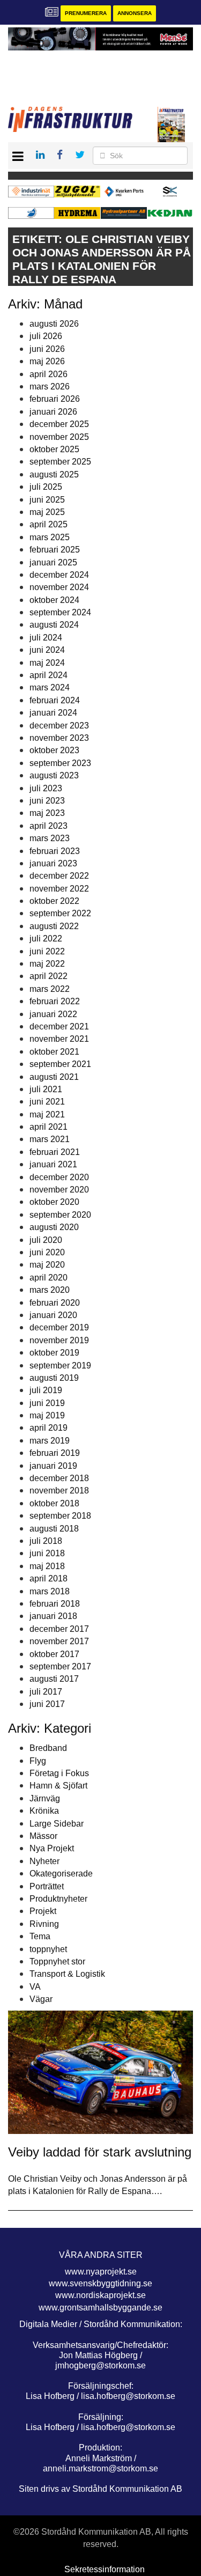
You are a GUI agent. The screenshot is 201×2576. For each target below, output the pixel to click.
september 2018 (60, 1516)
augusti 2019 (54, 1378)
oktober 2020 (54, 1202)
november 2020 (59, 1190)
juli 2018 (46, 1541)
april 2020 (49, 1278)
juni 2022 (47, 951)
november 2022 (59, 889)
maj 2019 (47, 1415)
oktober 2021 (54, 1052)
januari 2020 (53, 1315)
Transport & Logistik (67, 1974)
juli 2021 (46, 1089)
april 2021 (49, 1127)
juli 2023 (46, 788)
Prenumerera (86, 13)
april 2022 (49, 976)
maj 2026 (47, 361)
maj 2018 (47, 1566)
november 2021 (59, 1039)
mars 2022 (50, 989)
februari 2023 (55, 851)
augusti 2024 (54, 625)
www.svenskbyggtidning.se (100, 2283)
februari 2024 (55, 700)
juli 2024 (46, 638)
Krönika (44, 1811)
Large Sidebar (57, 1824)
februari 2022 (55, 1001)
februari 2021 (55, 1152)
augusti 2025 (54, 474)
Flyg (38, 1761)
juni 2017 (47, 1704)
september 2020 (60, 1215)
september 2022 (60, 913)
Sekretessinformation (105, 2569)
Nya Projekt (52, 1848)
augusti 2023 (54, 775)
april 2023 (49, 826)
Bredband (48, 1748)
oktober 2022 (54, 901)
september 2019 (60, 1366)
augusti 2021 (54, 1077)
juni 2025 (47, 500)
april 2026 (49, 374)
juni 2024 (47, 650)
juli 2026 (46, 336)
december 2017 (59, 1629)
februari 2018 (55, 1604)
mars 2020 (50, 1290)
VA (35, 1987)
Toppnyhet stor (57, 1962)
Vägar (41, 1999)
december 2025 (59, 424)
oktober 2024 (54, 600)
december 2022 (59, 876)
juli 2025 (46, 487)
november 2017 (59, 1641)
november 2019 (59, 1340)
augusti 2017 (54, 1679)
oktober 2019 (54, 1353)
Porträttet (47, 1886)
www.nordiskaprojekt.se (100, 2295)
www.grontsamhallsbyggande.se (100, 2308)
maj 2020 (47, 1265)
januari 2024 (53, 713)
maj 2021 (47, 1114)
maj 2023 (47, 813)
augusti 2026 (54, 324)
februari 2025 (55, 550)
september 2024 (60, 612)
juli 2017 (46, 1692)
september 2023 (60, 763)
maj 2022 (47, 964)
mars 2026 (50, 387)
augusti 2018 (54, 1529)
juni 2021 (47, 1102)
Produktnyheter (58, 1899)
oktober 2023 (54, 750)
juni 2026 (47, 349)
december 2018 (59, 1478)
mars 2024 (50, 687)
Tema (40, 1936)
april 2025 (49, 524)
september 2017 (60, 1666)
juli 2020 (46, 1240)
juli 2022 (46, 939)
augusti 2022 (54, 926)
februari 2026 (55, 399)
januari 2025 (53, 562)
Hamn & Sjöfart (58, 1786)
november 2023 (59, 738)
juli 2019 (46, 1390)
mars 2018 (50, 1591)
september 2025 (60, 462)
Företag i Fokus (59, 1773)
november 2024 (59, 587)
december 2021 (59, 1026)
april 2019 (49, 1428)
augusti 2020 (54, 1227)
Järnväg (45, 1798)
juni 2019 (47, 1403)
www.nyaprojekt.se (101, 2272)
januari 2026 (53, 412)
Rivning (44, 1924)
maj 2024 (47, 663)
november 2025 (59, 437)
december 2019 (59, 1327)
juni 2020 (47, 1252)
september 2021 (60, 1064)
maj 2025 (47, 512)
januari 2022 (53, 1014)
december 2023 (59, 726)
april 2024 (49, 675)
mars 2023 (50, 838)
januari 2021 (53, 1164)
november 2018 (59, 1491)
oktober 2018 (54, 1503)
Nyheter (44, 1861)
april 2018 (49, 1578)
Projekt (43, 1911)
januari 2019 (53, 1466)
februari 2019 (55, 1453)
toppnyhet (48, 1949)
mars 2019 (50, 1441)
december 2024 (59, 575)
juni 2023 (47, 801)
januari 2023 (53, 863)
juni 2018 (47, 1553)
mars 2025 (50, 537)
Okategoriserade (61, 1874)
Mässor (43, 1836)
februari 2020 (55, 1303)
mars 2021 (50, 1139)
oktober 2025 (54, 449)
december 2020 (59, 1177)
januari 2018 (53, 1616)
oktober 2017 (54, 1654)
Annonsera (135, 13)
